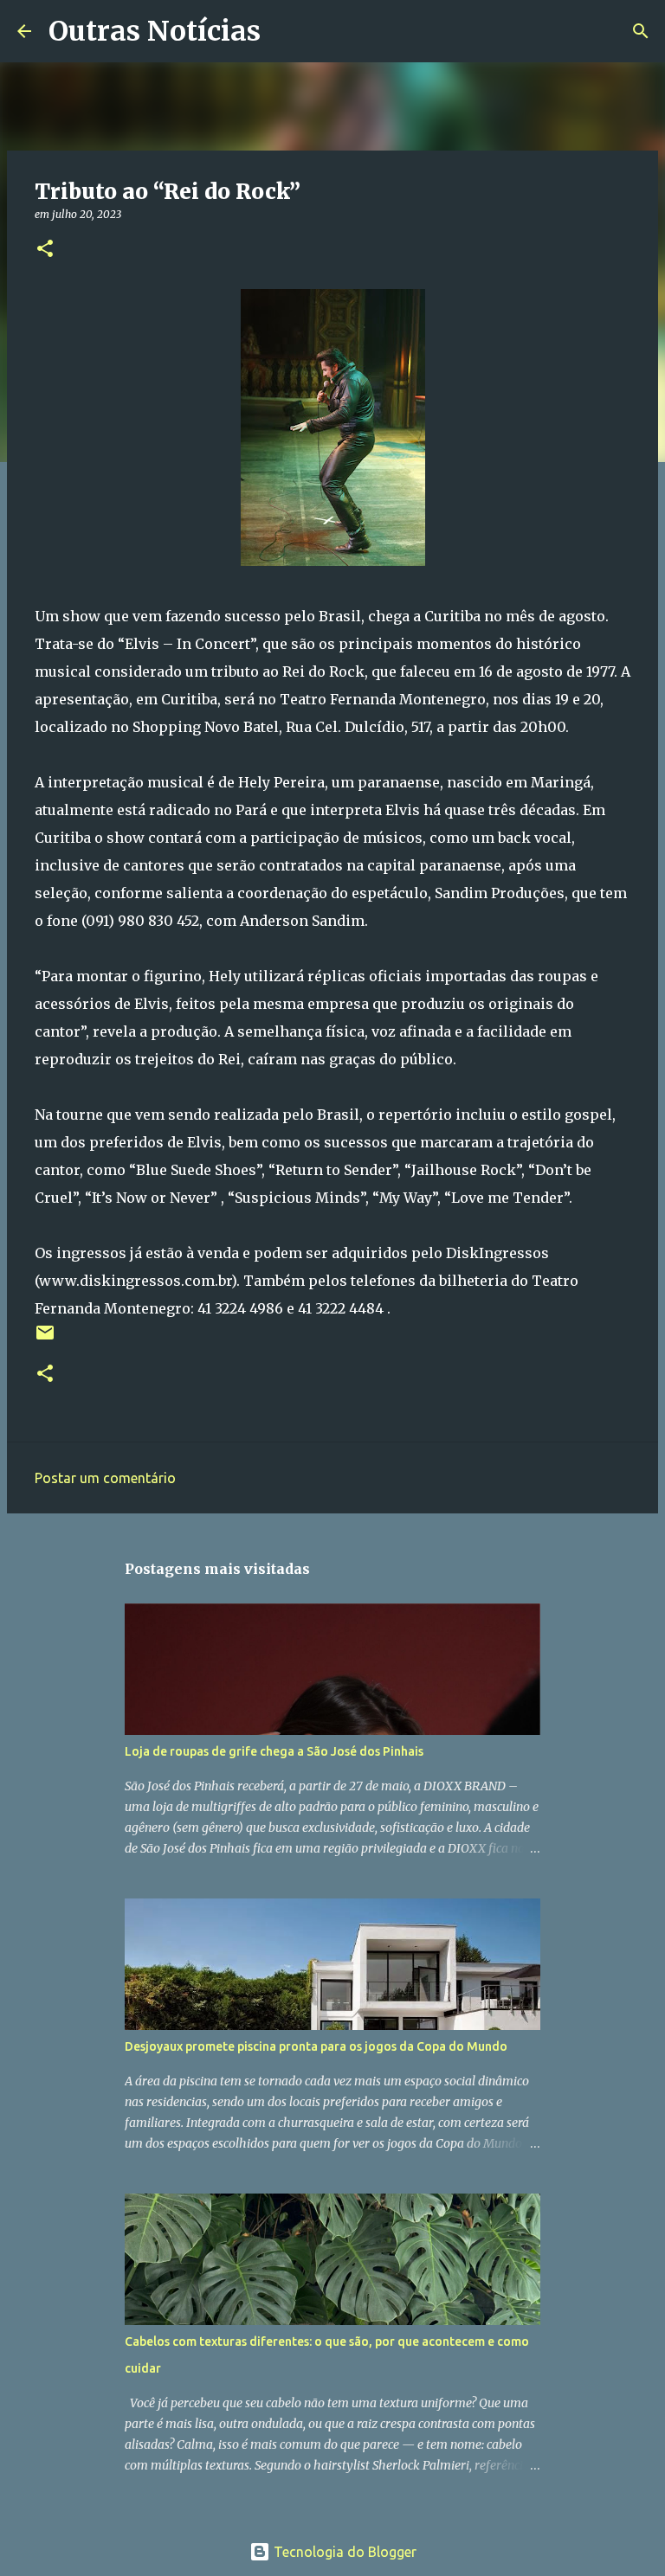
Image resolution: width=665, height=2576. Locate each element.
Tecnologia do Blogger (343, 2552)
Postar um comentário (105, 1478)
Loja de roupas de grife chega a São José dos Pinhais (274, 1751)
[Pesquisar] (285, 31)
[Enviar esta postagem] (45, 1339)
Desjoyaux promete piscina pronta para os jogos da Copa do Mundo (316, 2046)
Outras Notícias (155, 31)
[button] (45, 250)
